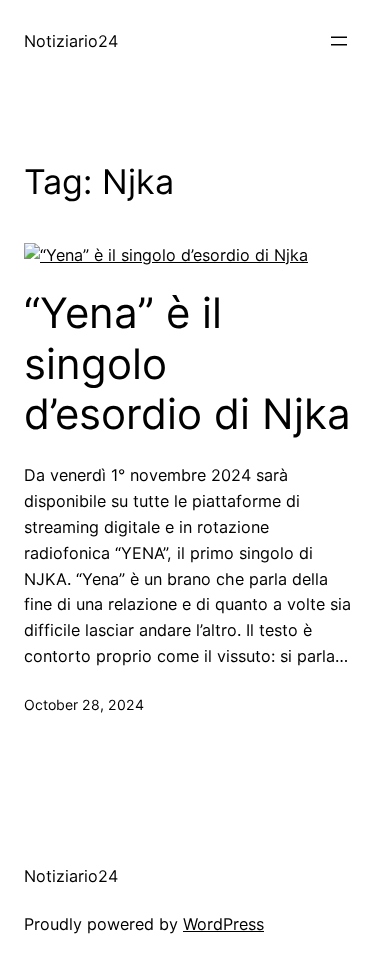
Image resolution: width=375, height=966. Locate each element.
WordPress (223, 924)
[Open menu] (339, 41)
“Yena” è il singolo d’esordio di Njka (187, 363)
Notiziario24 (71, 41)
